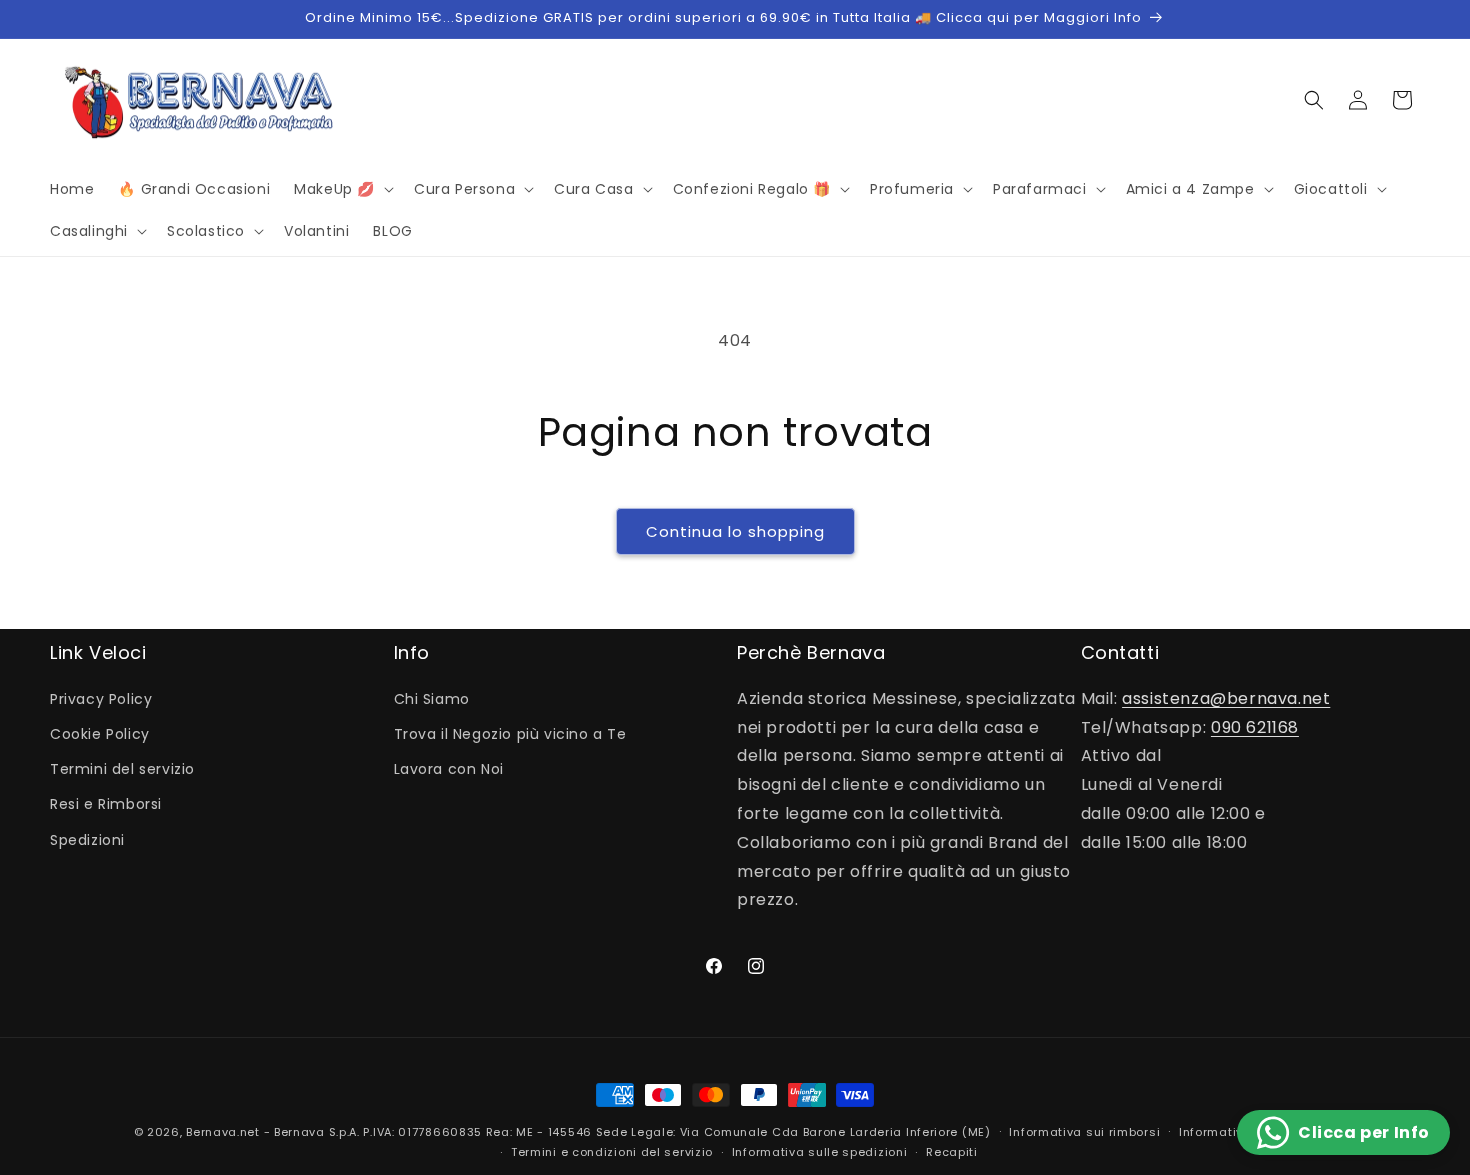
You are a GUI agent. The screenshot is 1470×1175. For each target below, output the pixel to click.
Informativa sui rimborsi (1084, 1132)
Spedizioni (87, 840)
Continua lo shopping (735, 531)
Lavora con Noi (449, 769)
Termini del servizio (122, 769)
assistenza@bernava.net (1226, 698)
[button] (342, 189)
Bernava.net (223, 1132)
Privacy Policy (101, 699)
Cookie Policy (100, 734)
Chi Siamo (432, 699)
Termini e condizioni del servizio (612, 1152)
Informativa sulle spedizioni (820, 1152)
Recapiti (952, 1152)
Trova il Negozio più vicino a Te (510, 734)
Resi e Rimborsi (106, 804)
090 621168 (1255, 727)
